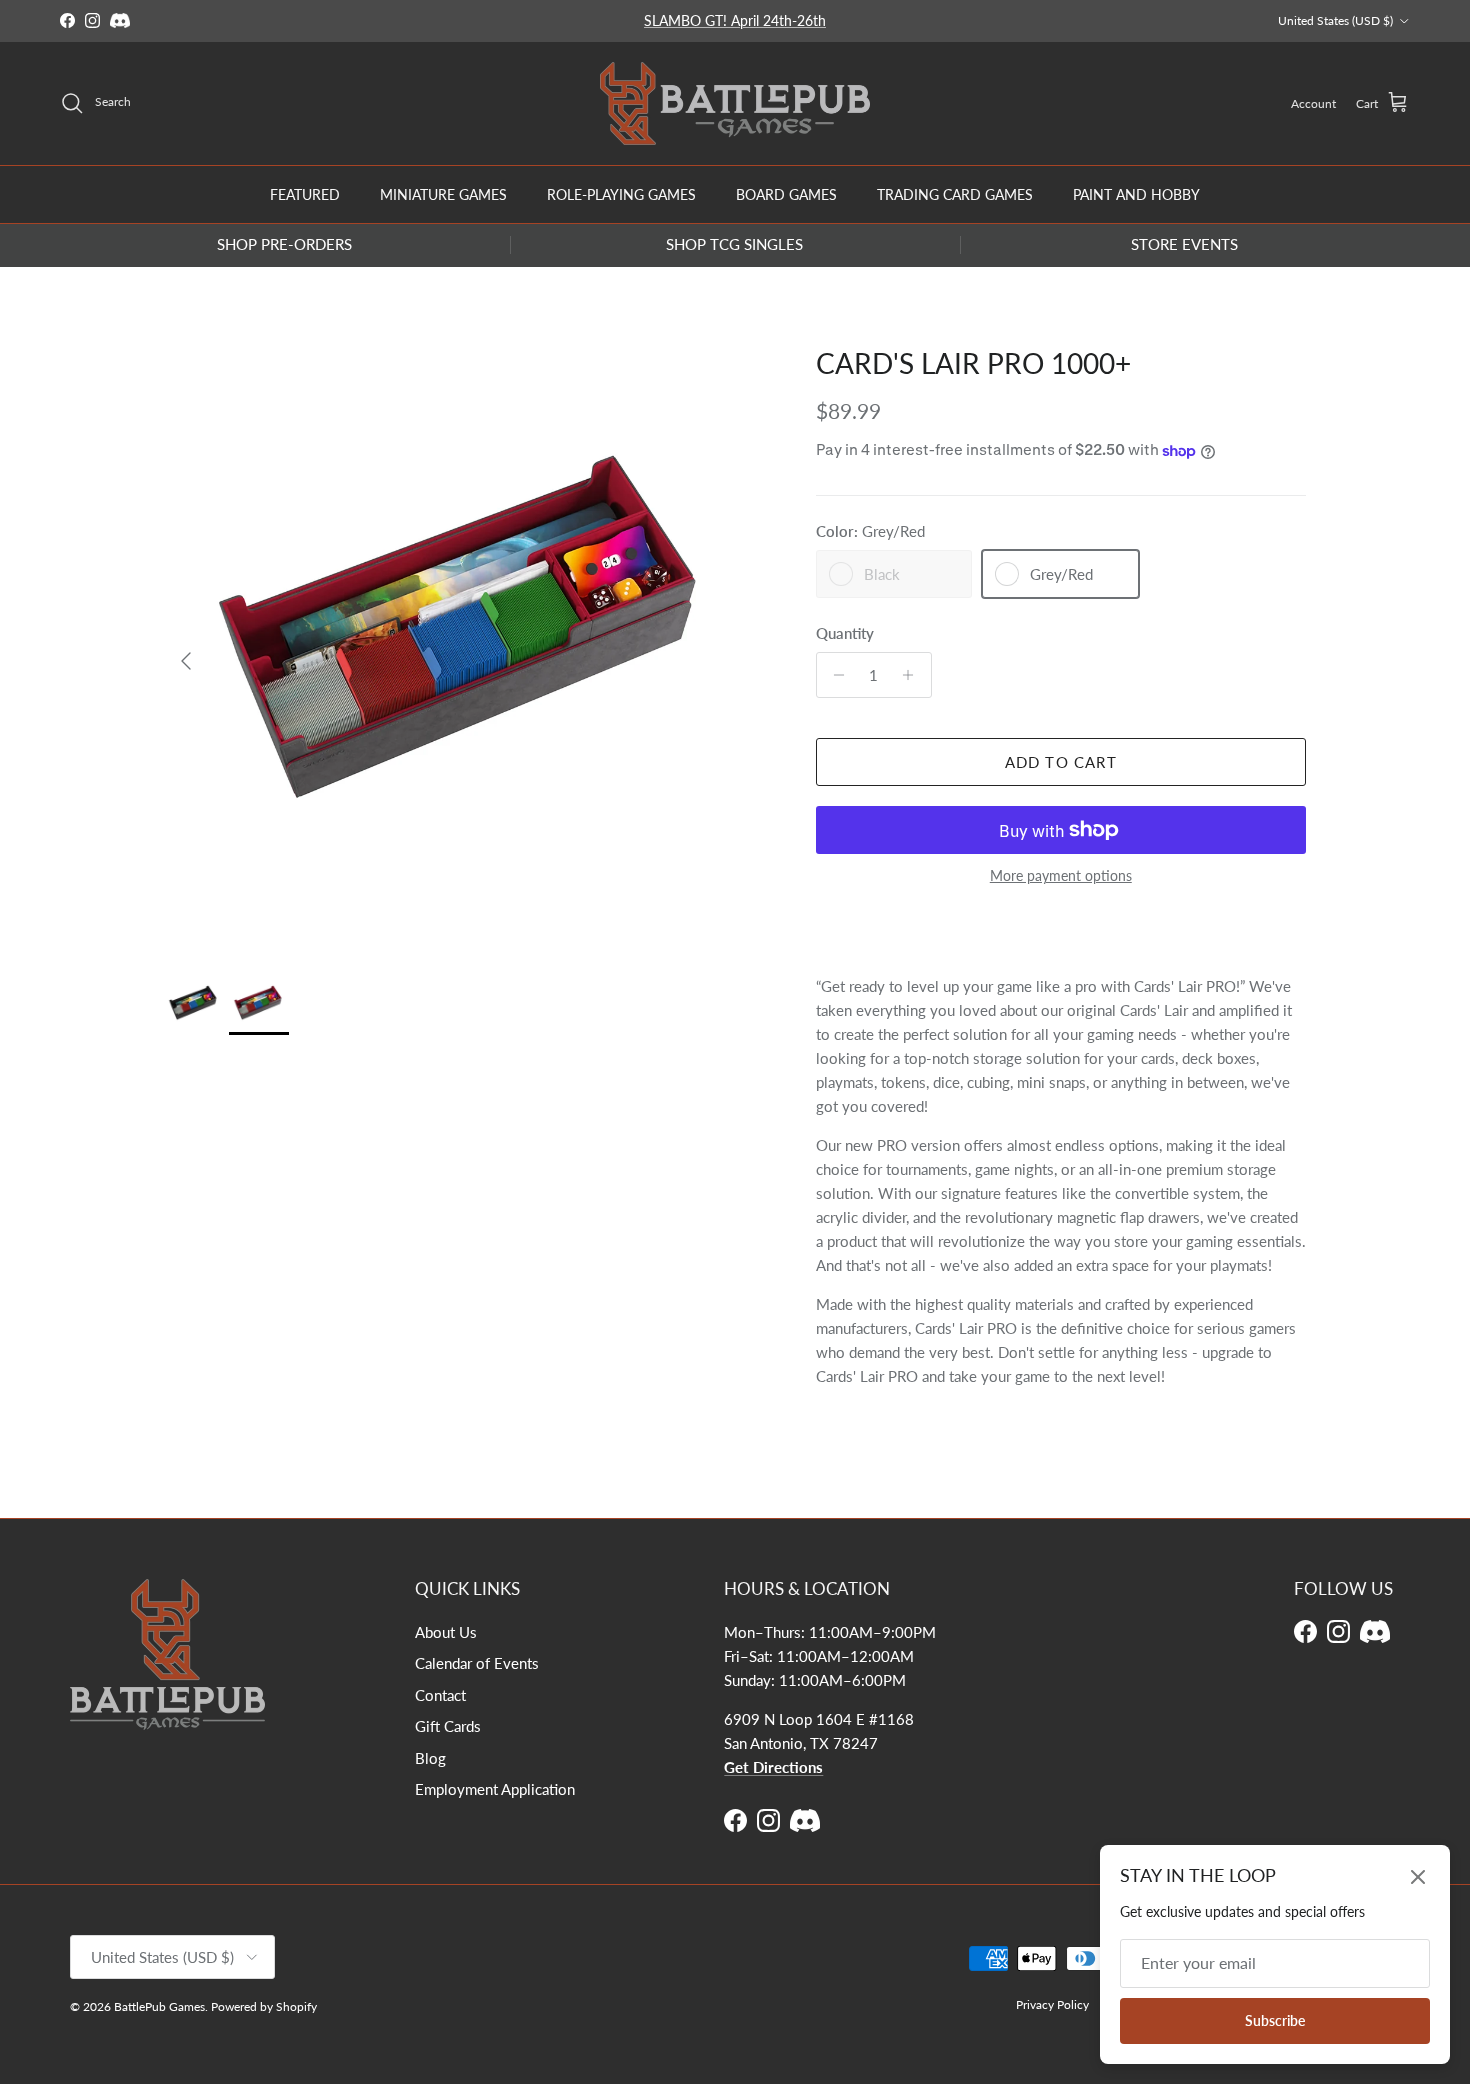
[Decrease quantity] (834, 675)
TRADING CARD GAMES (955, 193)
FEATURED (305, 193)
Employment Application (495, 1789)
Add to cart (1061, 762)
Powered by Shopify (264, 2006)
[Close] (1418, 1877)
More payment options (1061, 876)
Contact (440, 1695)
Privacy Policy (1052, 2004)
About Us (446, 1632)
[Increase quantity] (913, 675)
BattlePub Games (159, 2006)
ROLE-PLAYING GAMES (621, 193)
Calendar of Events (477, 1663)
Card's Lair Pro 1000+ (973, 363)
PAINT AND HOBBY (1136, 193)
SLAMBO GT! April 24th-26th (735, 20)
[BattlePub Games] (735, 103)
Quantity (845, 633)
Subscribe (1275, 2020)
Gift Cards (448, 1726)
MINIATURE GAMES (443, 193)
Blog (430, 1758)
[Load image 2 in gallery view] (469, 651)
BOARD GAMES (786, 193)
